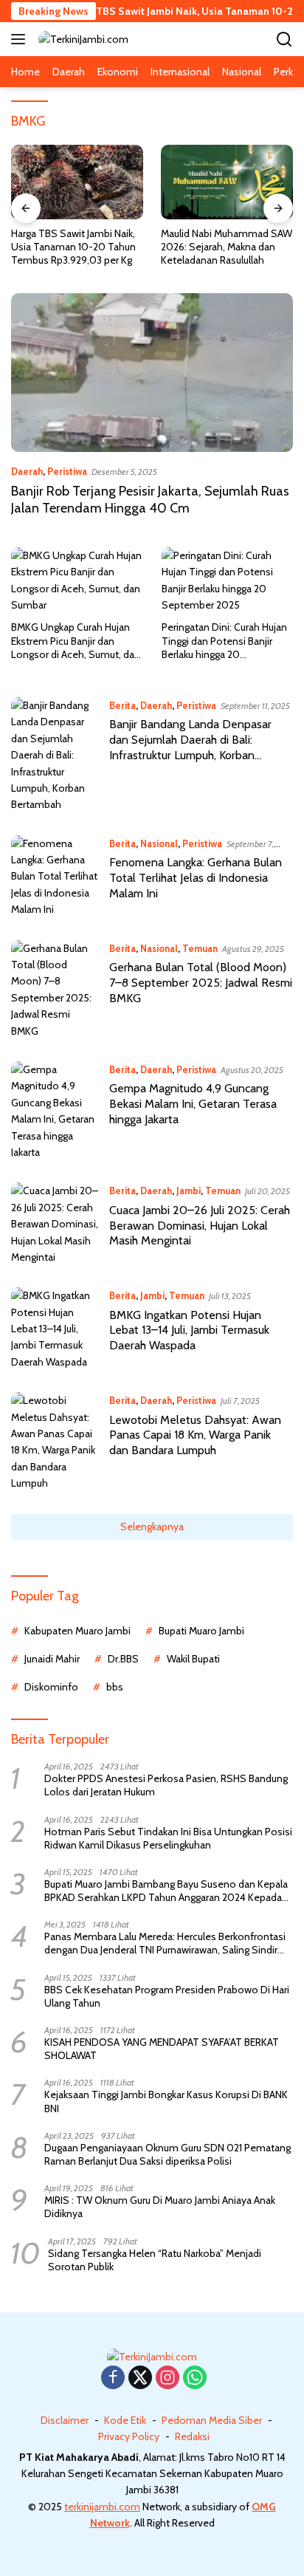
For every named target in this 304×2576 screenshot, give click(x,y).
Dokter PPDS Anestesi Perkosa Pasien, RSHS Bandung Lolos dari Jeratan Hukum (166, 1785)
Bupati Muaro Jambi (201, 1631)
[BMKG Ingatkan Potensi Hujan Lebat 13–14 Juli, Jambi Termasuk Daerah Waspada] (55, 1329)
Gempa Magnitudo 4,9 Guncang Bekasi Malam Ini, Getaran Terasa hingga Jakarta (193, 1104)
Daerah (27, 471)
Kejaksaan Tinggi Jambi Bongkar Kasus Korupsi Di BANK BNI (166, 2101)
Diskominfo (51, 1687)
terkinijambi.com (102, 2507)
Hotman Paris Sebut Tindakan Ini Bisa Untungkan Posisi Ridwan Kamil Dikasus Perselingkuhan (168, 1838)
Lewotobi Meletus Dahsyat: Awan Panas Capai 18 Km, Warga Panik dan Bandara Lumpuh (195, 1435)
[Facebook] (113, 2378)
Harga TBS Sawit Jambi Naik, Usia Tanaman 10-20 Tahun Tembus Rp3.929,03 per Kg (73, 247)
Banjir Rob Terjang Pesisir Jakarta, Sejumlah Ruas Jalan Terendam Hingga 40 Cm (150, 500)
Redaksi (192, 2436)
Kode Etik (125, 2420)
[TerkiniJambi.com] (82, 39)
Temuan (200, 948)
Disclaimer (65, 2420)
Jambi (189, 1191)
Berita (122, 705)
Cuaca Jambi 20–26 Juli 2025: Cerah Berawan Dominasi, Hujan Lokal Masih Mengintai (200, 1226)
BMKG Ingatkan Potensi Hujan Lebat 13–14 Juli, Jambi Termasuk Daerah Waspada (189, 1330)
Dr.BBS (123, 1659)
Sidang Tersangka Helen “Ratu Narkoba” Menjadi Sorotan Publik (155, 2260)
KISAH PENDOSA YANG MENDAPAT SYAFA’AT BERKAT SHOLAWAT (162, 2049)
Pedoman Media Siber (212, 2420)
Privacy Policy (129, 2436)
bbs (115, 1687)
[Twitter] (140, 2378)
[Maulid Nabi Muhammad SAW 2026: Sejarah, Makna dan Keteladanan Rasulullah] (227, 182)
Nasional (159, 843)
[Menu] (21, 39)
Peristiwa (67, 471)
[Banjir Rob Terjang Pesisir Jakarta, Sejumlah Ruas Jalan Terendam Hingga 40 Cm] (152, 373)
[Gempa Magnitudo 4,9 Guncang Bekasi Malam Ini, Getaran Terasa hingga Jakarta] (55, 1111)
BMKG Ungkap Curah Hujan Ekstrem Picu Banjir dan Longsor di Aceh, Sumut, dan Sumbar (76, 641)
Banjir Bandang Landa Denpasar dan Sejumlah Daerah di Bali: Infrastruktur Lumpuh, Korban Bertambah (190, 747)
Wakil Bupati (193, 1659)
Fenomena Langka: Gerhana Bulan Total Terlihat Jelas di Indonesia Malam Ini (196, 878)
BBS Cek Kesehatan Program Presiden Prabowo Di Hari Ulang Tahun (167, 1996)
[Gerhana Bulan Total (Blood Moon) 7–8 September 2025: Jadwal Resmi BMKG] (55, 990)
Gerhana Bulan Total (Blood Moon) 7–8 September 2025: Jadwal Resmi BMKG (201, 983)
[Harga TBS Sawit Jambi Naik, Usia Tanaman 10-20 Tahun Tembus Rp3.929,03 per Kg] (77, 182)
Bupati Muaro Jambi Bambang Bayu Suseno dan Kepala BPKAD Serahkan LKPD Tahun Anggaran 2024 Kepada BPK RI (166, 1891)
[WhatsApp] (195, 2378)
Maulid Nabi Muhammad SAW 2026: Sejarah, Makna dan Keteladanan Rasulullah (227, 247)
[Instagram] (167, 2378)
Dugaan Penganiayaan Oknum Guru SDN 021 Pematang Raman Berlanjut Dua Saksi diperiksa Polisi (167, 2154)
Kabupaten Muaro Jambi (77, 1631)
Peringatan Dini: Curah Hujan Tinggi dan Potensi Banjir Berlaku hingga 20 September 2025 (224, 641)
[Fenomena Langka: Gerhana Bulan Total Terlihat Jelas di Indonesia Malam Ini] (55, 877)
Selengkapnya (152, 1527)
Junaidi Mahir (52, 1659)
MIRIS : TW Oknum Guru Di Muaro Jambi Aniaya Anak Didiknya (160, 2207)
